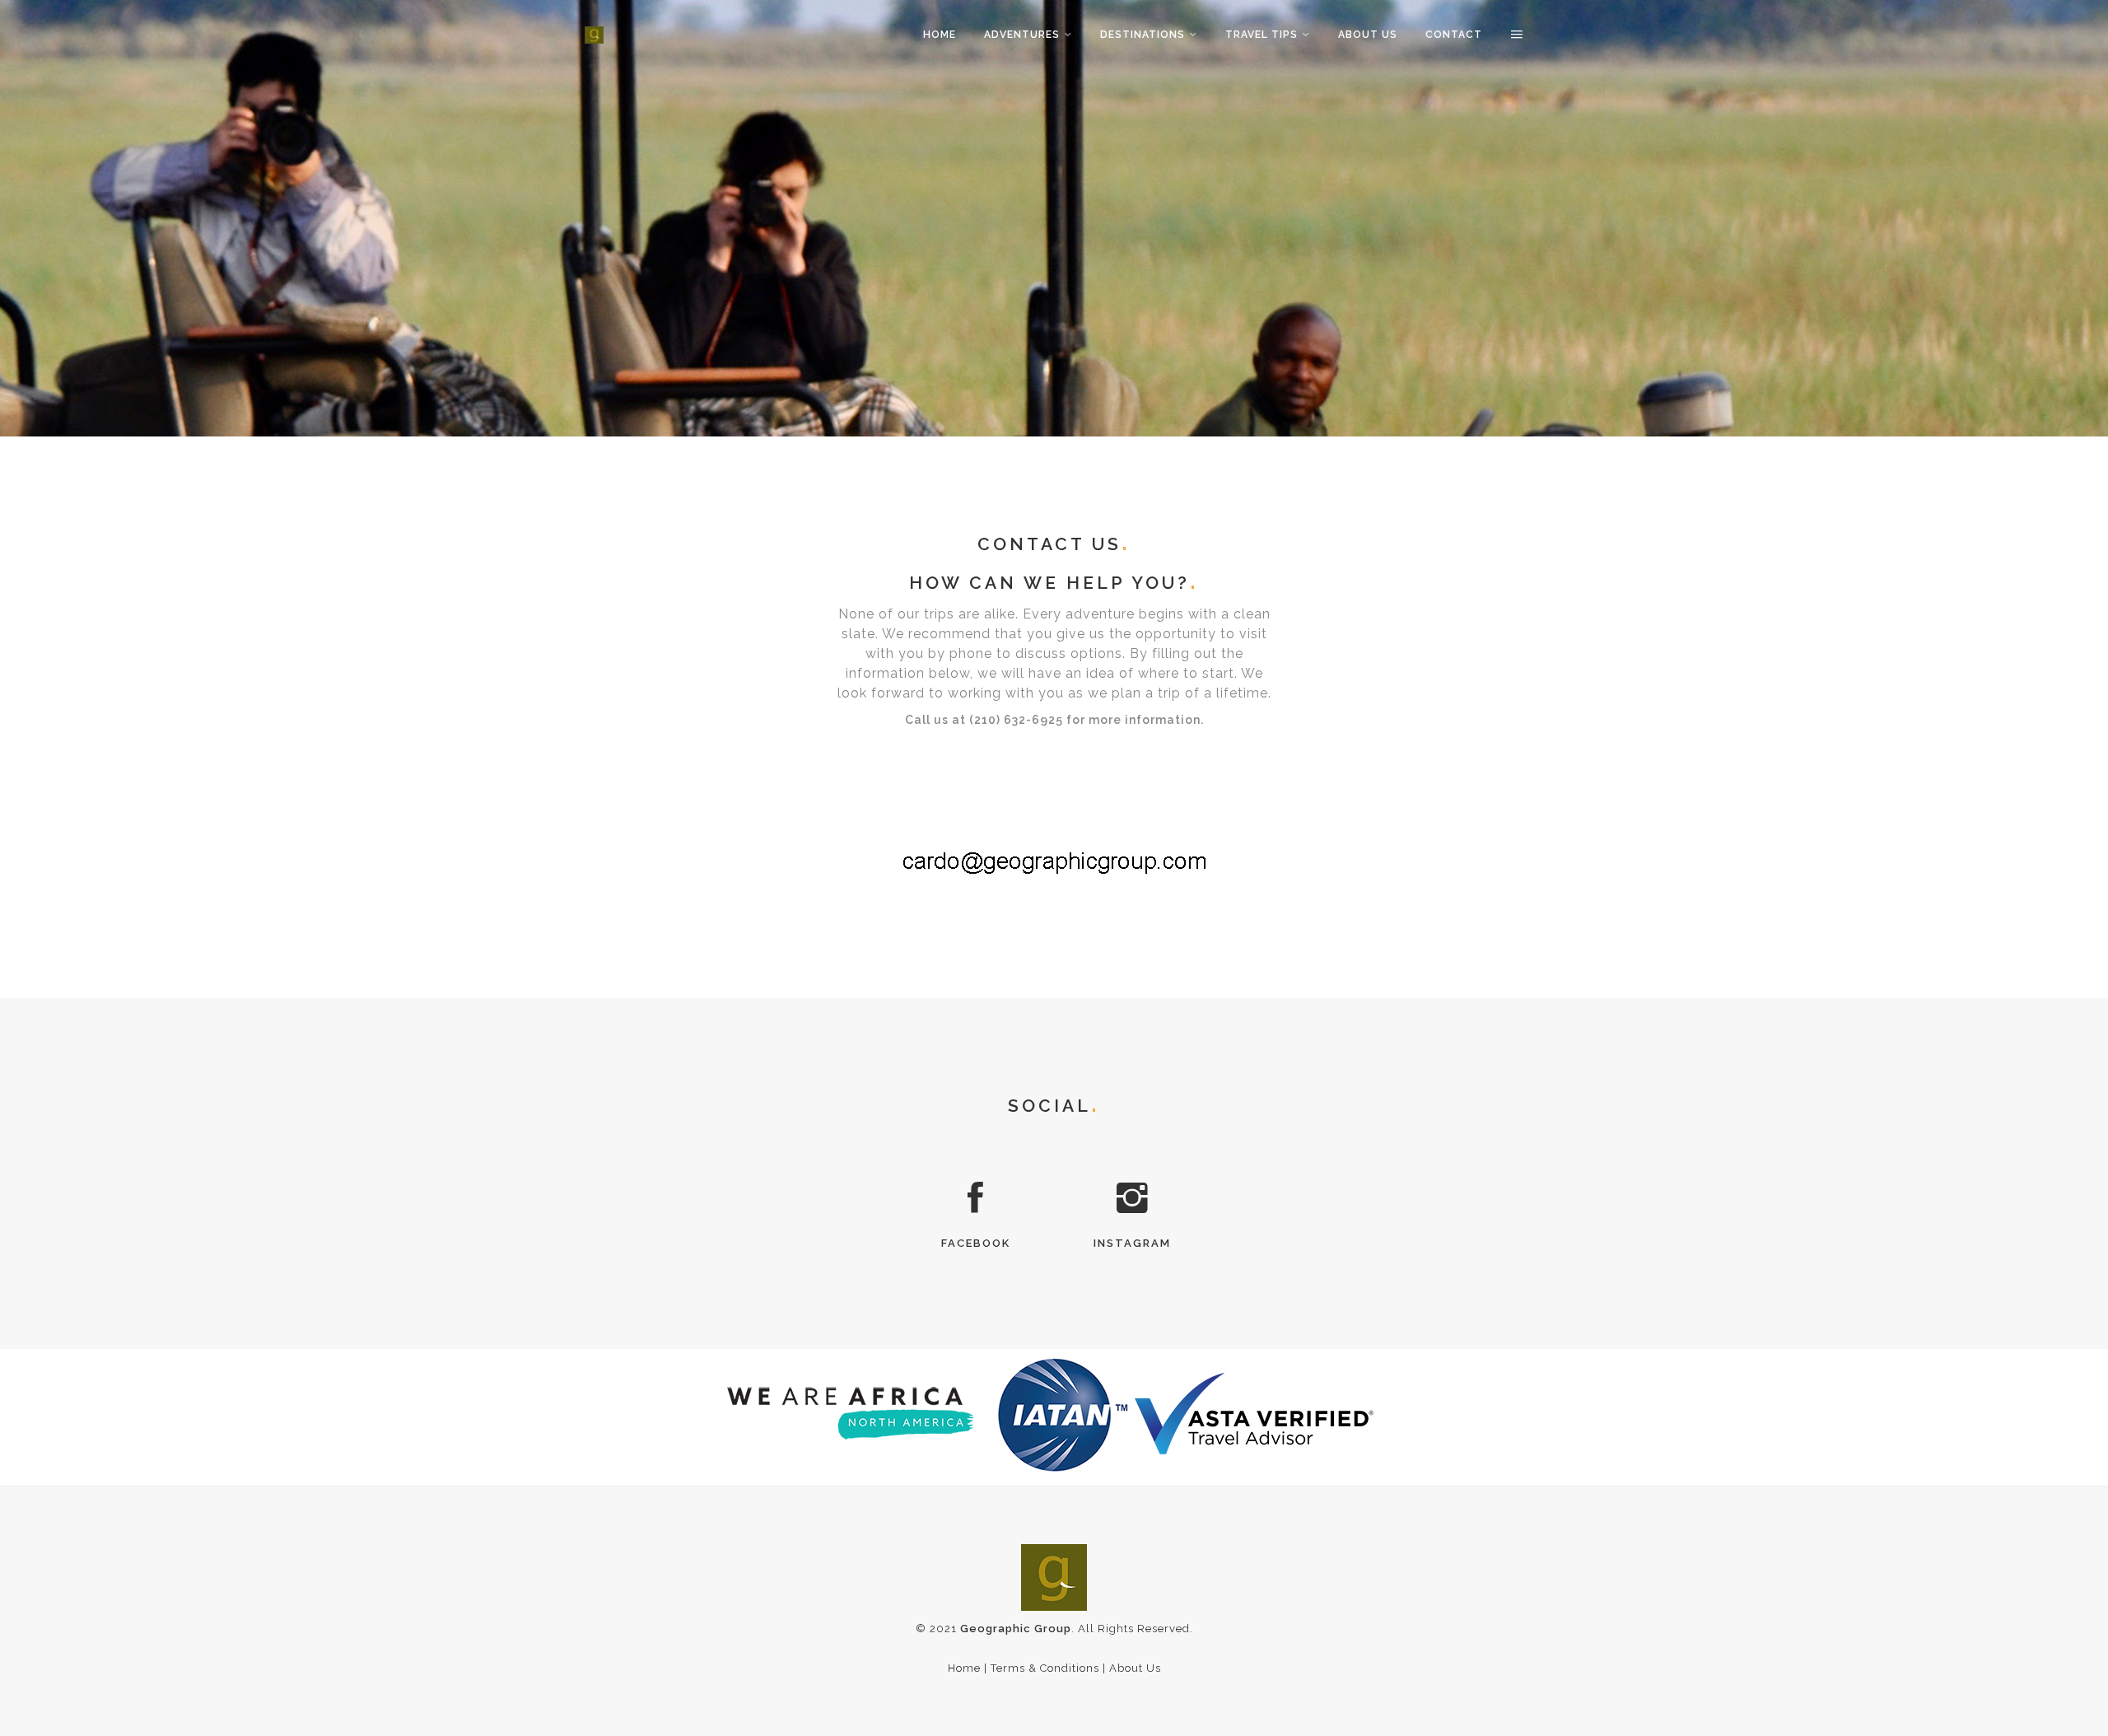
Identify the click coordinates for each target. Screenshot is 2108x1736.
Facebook (976, 1243)
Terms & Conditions (1045, 1668)
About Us (1368, 35)
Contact (1454, 35)
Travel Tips (1262, 35)
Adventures (1022, 35)
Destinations (1143, 35)
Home (940, 35)
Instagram (1132, 1243)
